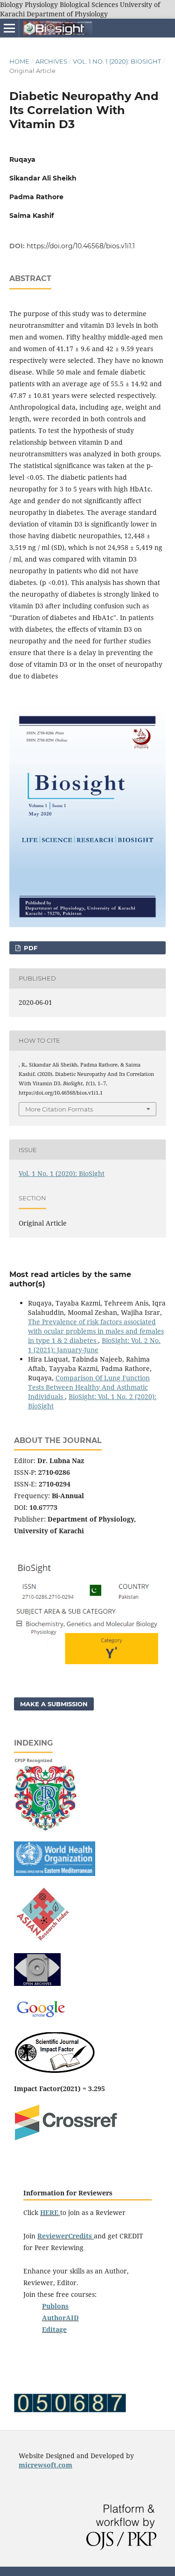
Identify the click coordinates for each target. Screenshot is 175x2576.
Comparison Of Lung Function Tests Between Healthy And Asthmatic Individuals (89, 1387)
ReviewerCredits (66, 2236)
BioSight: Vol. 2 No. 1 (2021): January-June (94, 1345)
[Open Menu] (9, 28)
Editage (54, 2329)
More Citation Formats (59, 1109)
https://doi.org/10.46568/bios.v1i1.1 (81, 246)
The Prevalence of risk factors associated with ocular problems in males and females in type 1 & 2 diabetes (96, 1331)
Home (19, 61)
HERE (49, 2212)
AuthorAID (60, 2318)
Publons (55, 2306)
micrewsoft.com (45, 2465)
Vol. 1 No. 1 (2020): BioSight (117, 61)
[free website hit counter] (70, 2410)
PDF (30, 948)
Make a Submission (54, 1704)
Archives (51, 61)
